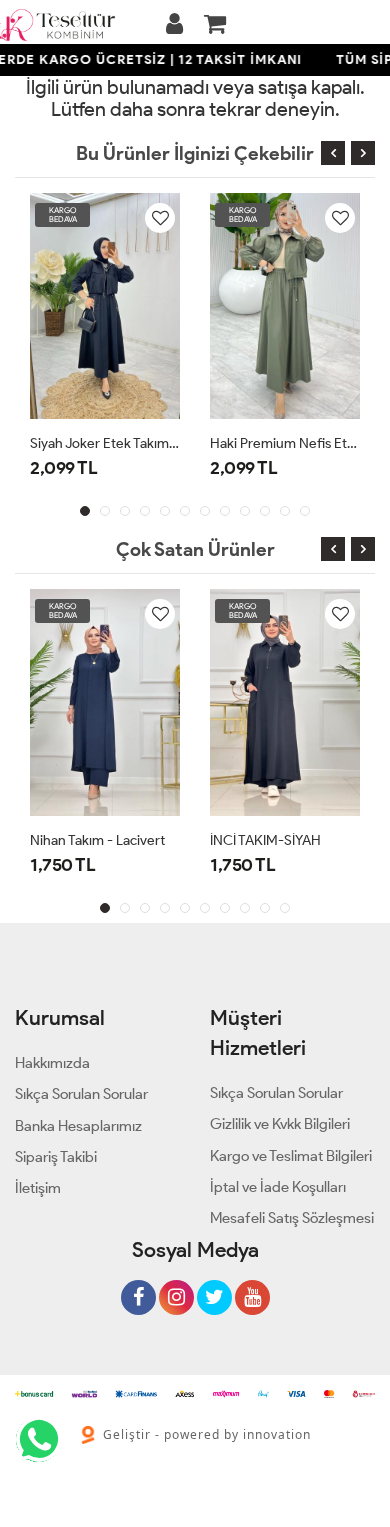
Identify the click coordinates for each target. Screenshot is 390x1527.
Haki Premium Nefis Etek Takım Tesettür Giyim (285, 443)
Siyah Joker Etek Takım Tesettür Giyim (105, 443)
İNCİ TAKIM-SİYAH (265, 840)
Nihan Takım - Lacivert (97, 840)
